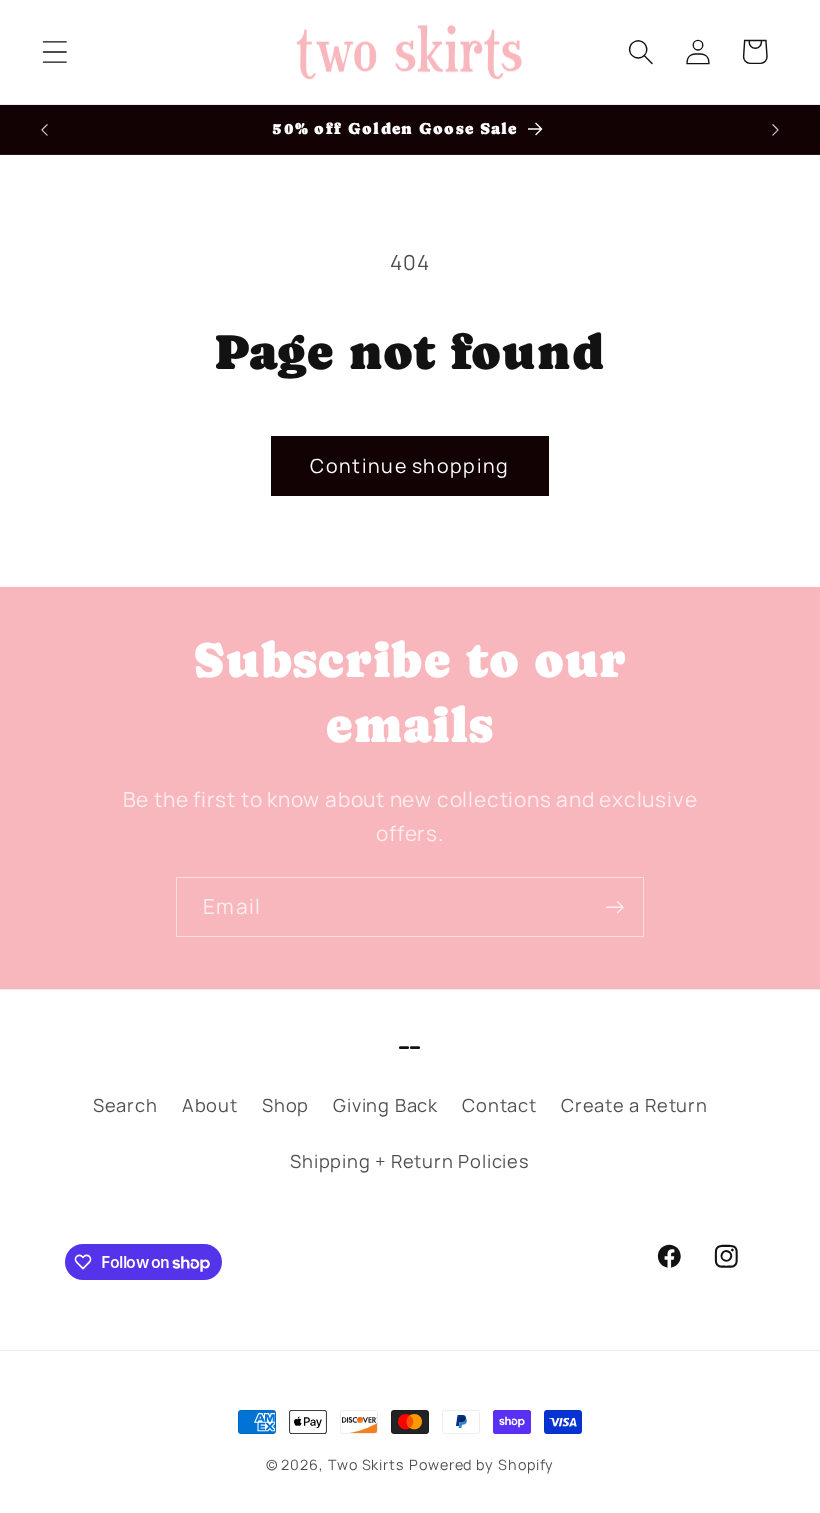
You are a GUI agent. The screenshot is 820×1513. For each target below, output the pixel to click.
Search (125, 1105)
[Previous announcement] (44, 130)
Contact (499, 1105)
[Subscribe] (614, 907)
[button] (54, 51)
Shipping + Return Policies (409, 1161)
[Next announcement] (776, 130)
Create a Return (634, 1105)
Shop (285, 1105)
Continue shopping (409, 465)
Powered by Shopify (481, 1464)
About (210, 1105)
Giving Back (385, 1105)
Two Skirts (366, 1464)
